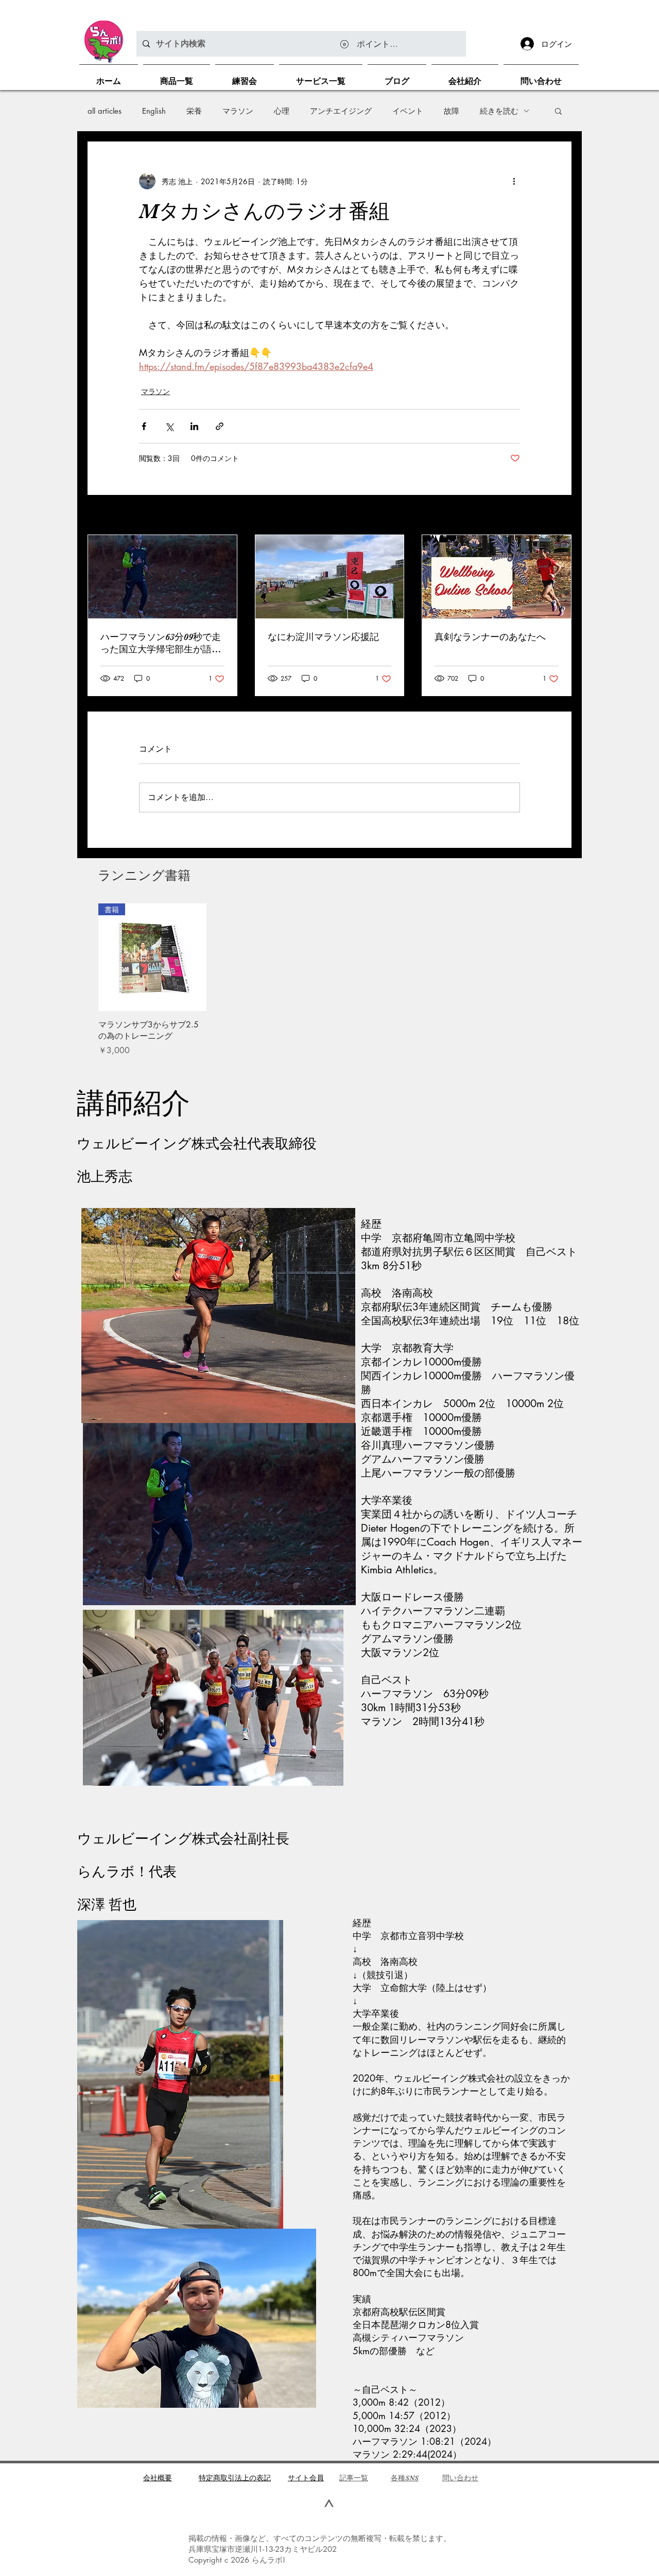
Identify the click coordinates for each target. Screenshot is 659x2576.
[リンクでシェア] (220, 426)
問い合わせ (460, 2478)
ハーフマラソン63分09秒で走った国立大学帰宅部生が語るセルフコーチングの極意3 (161, 644)
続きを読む (499, 111)
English (154, 111)
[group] (329, 980)
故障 (452, 111)
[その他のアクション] (514, 181)
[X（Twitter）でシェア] (169, 426)
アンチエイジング (341, 111)
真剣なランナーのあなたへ (490, 637)
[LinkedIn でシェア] (194, 426)
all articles (105, 111)
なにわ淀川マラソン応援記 (323, 637)
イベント (408, 111)
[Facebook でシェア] (144, 426)
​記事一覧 (354, 2478)
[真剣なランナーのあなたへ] (497, 577)
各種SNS (405, 2478)
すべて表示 (553, 516)
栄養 (194, 111)
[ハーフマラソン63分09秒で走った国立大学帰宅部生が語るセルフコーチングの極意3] (162, 577)
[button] (558, 111)
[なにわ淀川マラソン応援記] (330, 577)
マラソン (238, 111)
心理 (282, 111)
